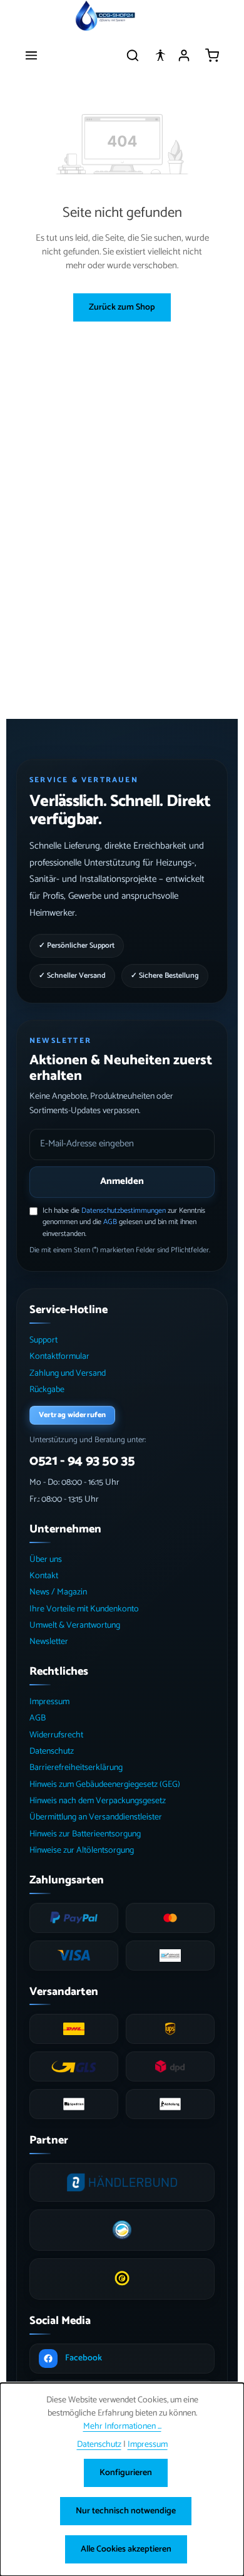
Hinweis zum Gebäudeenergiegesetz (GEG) (105, 1785)
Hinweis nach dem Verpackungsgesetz (98, 1801)
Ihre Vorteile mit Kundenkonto (84, 1609)
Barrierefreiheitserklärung (76, 1768)
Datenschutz (52, 1751)
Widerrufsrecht (56, 1735)
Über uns (46, 1560)
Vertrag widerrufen (72, 1415)
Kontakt (44, 1576)
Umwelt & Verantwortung (75, 1626)
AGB (110, 1222)
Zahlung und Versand (68, 1374)
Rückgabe (47, 1390)
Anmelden (122, 1181)
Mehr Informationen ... (122, 2427)
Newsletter (49, 1642)
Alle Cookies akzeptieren (126, 2549)
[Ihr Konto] (184, 55)
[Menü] (31, 55)
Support (43, 1340)
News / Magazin (58, 1592)
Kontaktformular (59, 1357)
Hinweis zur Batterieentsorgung (85, 1834)
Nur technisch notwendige (126, 2511)
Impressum (49, 1702)
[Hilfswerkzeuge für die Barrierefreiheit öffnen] (160, 55)
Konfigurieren (126, 2473)
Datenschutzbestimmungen (124, 1211)
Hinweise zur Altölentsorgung (82, 1851)
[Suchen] (133, 55)
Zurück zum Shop (122, 307)
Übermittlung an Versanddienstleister (96, 1817)
